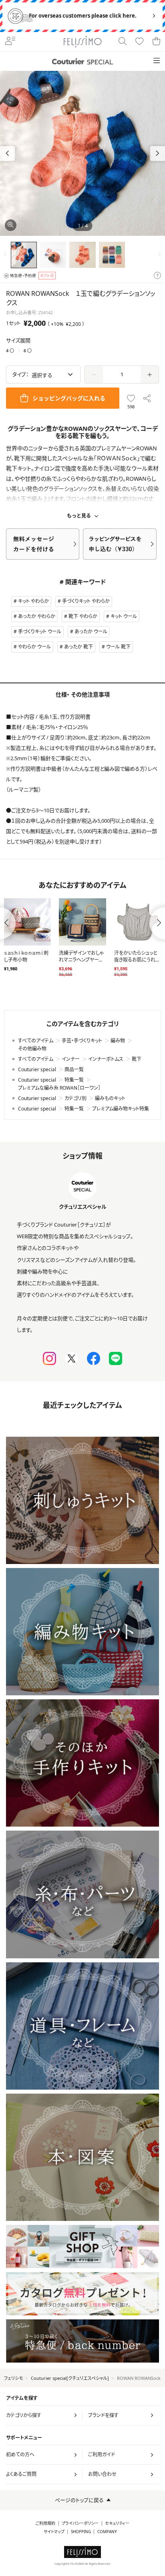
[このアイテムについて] (157, 276)
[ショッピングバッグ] (156, 42)
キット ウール (124, 616)
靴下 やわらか (83, 616)
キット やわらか (33, 601)
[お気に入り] (139, 42)
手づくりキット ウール (40, 631)
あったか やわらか (37, 616)
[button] (158, 154)
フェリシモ (13, 2378)
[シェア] (147, 398)
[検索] (123, 42)
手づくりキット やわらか (86, 601)
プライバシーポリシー (80, 2523)
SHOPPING (81, 2532)
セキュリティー (117, 2523)
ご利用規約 (45, 2523)
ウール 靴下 (118, 647)
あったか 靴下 (78, 647)
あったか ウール (91, 631)
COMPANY (107, 2532)
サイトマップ (54, 2532)
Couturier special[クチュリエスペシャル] (70, 2378)
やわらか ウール (34, 647)
